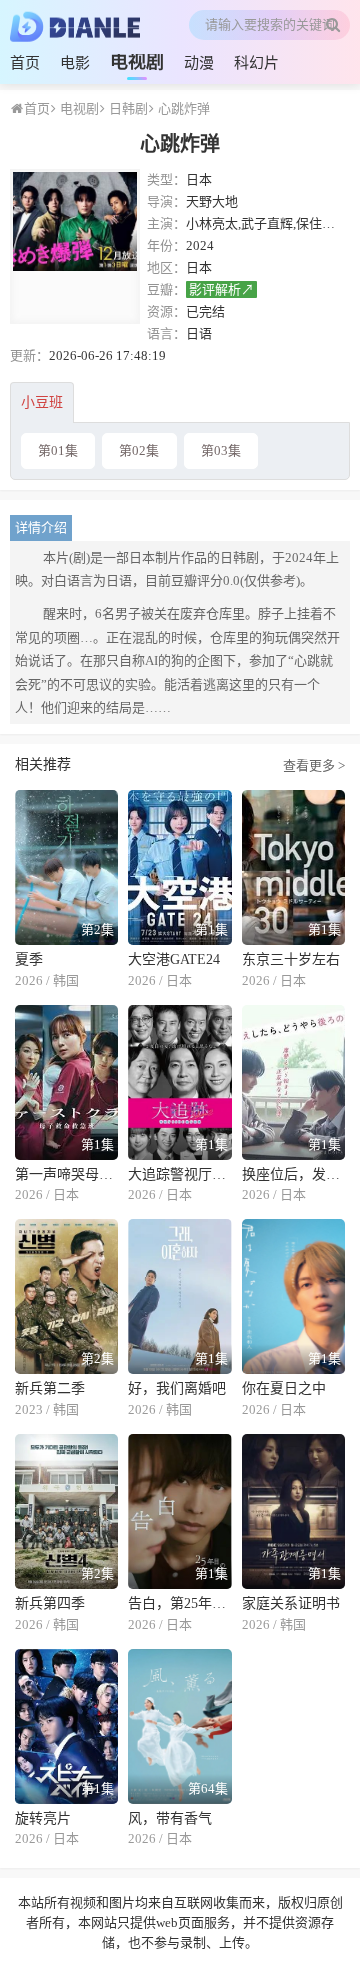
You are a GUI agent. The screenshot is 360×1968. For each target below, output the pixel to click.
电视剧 (137, 62)
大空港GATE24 (174, 959)
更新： (29, 355)
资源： (166, 311)
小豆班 (42, 402)
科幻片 (256, 63)
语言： (166, 333)
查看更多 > (314, 764)
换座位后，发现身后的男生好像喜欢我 (293, 1174)
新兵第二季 (50, 1388)
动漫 (199, 63)
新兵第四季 (50, 1603)
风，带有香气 (170, 1818)
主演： (166, 223)
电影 (75, 63)
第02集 (139, 450)
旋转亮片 (43, 1818)
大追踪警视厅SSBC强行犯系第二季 (179, 1174)
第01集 (58, 450)
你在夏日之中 (284, 1388)
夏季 (29, 959)
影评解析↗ (221, 289)
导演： (166, 201)
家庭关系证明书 (291, 1603)
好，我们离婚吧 (177, 1388)
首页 (25, 63)
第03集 (221, 450)
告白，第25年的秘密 (179, 1603)
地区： (166, 267)
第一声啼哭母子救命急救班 (66, 1174)
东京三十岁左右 (291, 959)
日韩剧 (127, 108)
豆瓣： (166, 289)
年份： (166, 245)
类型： (166, 179)
